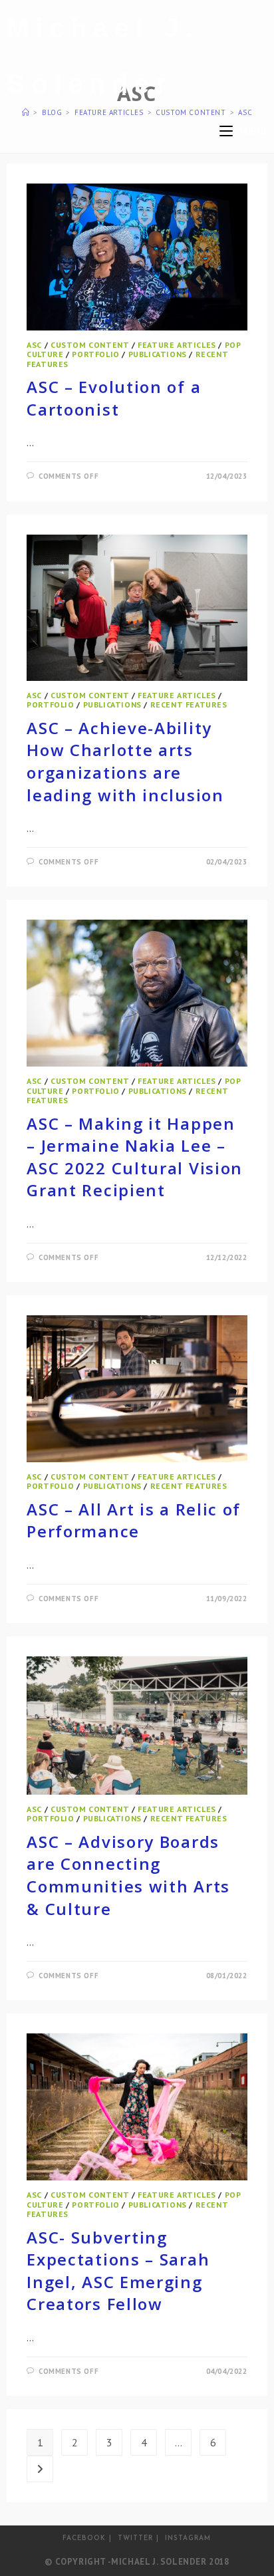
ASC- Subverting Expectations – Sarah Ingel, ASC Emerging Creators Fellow (118, 2271)
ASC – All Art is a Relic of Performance (134, 1520)
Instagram (188, 2538)
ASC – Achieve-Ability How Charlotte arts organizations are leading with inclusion (125, 761)
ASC (34, 345)
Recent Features (189, 705)
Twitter (135, 2538)
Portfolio (95, 354)
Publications (158, 354)
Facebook (84, 2538)
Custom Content (90, 345)
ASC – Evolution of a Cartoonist (114, 398)
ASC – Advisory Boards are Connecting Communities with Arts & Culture (128, 1875)
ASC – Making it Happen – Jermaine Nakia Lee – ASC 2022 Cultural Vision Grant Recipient (135, 1157)
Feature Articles (177, 345)
